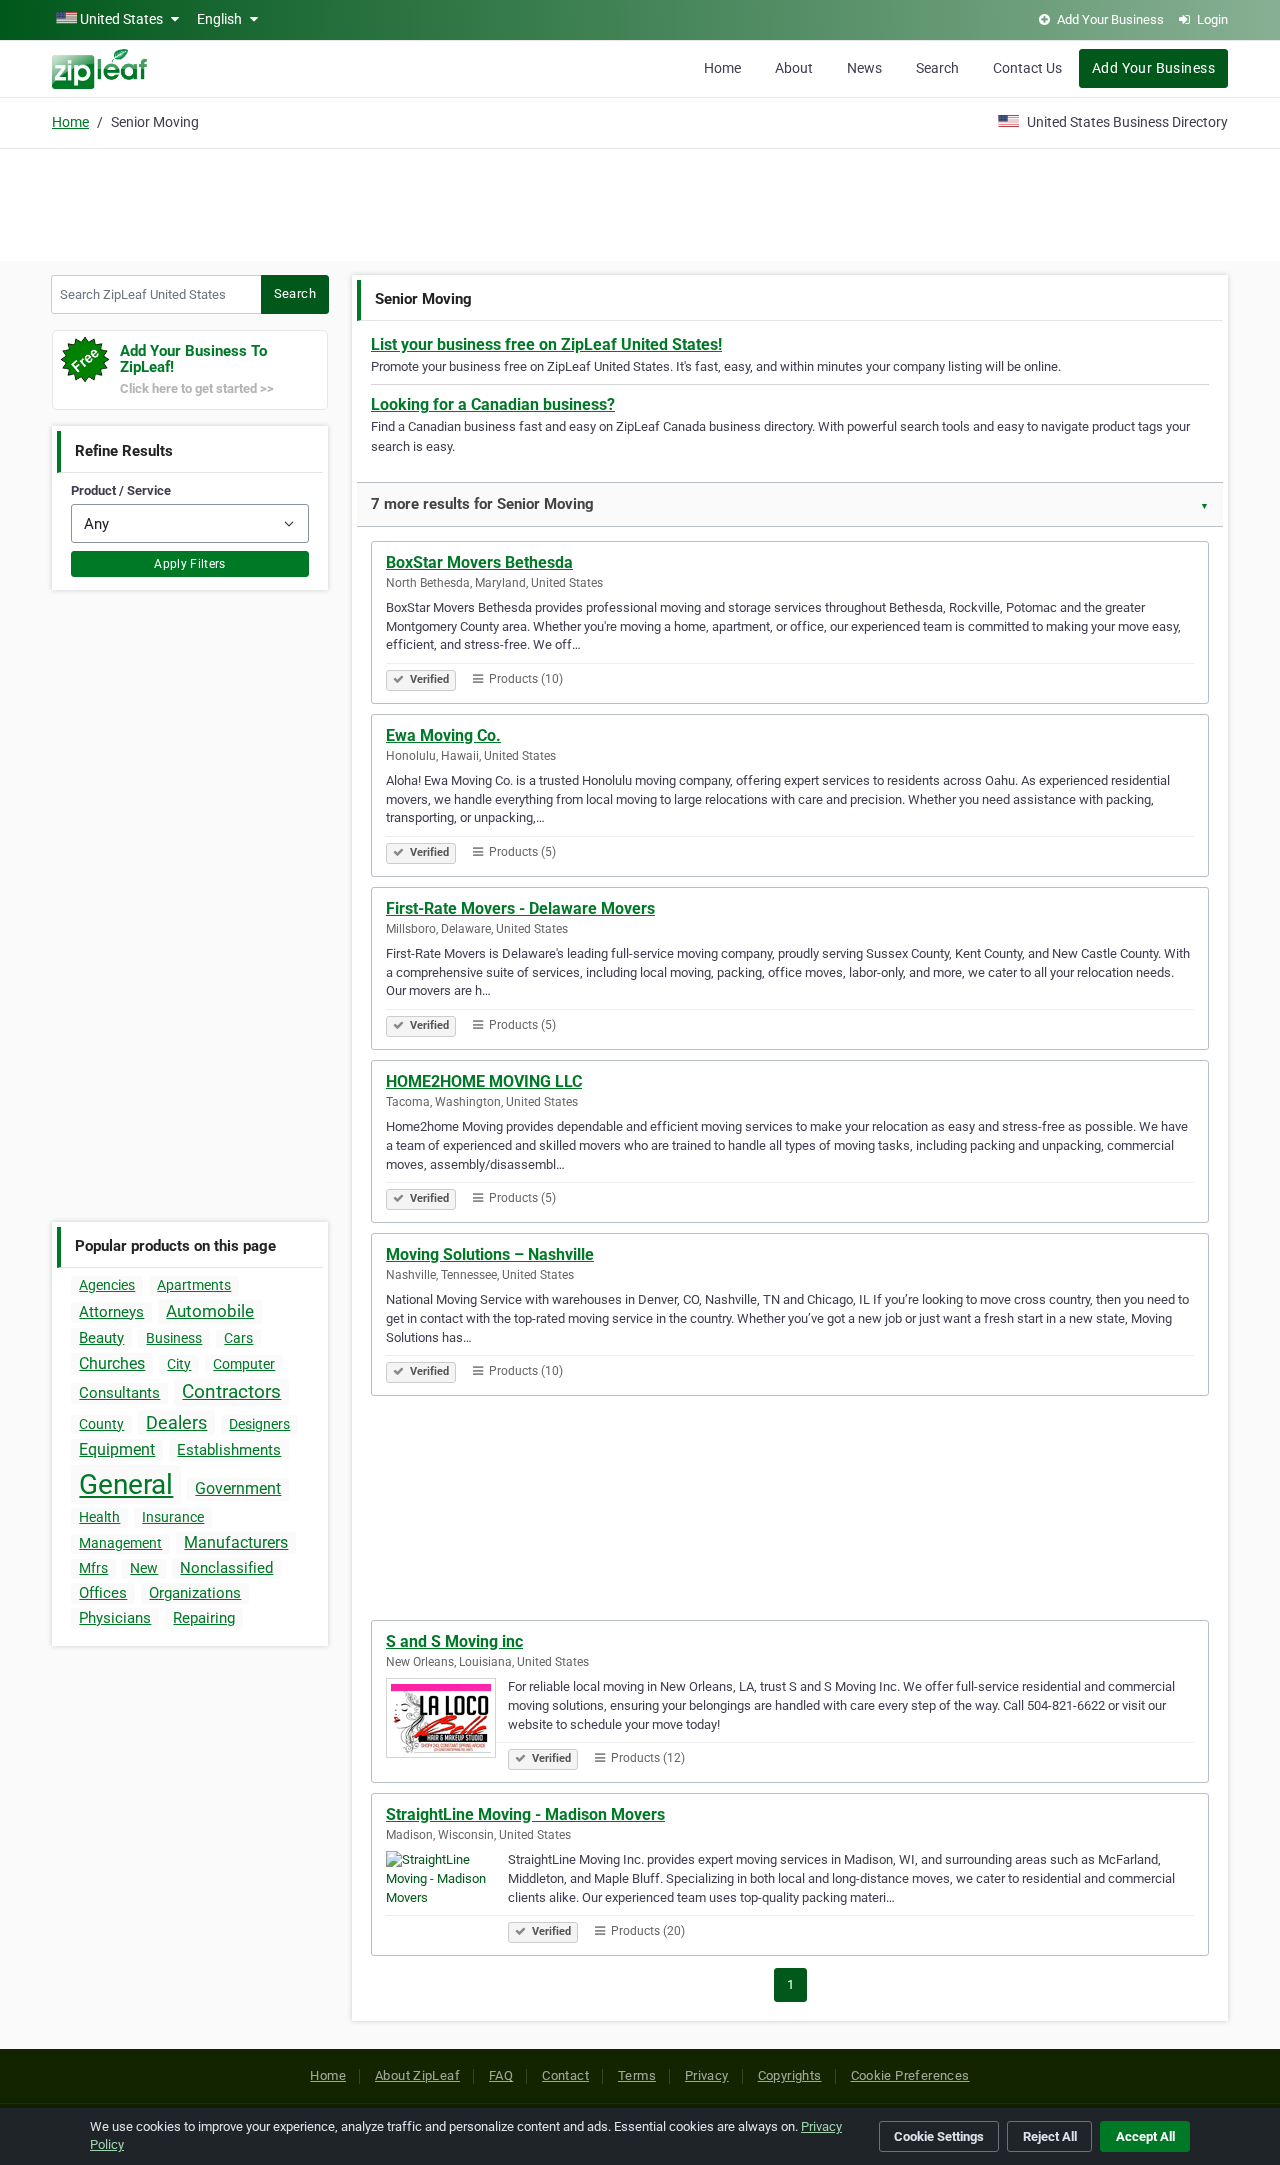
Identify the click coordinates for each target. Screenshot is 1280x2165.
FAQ (501, 2075)
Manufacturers (236, 1542)
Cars (238, 1338)
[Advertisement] (640, 202)
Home (722, 68)
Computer (244, 1364)
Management (120, 1543)
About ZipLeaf (417, 2075)
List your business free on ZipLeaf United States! (546, 344)
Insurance (173, 1517)
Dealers (176, 1422)
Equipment (117, 1449)
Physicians (115, 1618)
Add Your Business (1153, 68)
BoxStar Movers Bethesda (479, 562)
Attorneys (111, 1312)
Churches (112, 1363)
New (144, 1568)
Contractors (231, 1391)
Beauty (101, 1338)
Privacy (707, 2075)
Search (937, 68)
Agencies (107, 1285)
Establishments (229, 1450)
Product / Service (121, 490)
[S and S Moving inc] (447, 1721)
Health (99, 1517)
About (794, 68)
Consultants (119, 1393)
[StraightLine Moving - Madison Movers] (447, 1894)
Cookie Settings (939, 2136)
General (126, 1484)
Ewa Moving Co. (443, 735)
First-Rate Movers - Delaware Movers (520, 908)
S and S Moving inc (454, 1641)
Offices (103, 1593)
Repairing (204, 1618)
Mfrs (93, 1568)
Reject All (1050, 2136)
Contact (565, 2075)
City (179, 1364)
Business (174, 1338)
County (101, 1424)
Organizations (195, 1593)
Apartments (194, 1285)
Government (238, 1488)
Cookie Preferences (910, 2075)
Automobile (210, 1311)
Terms (637, 2075)
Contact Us (1027, 68)
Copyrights (790, 2075)
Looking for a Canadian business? (493, 404)
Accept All (1145, 2136)
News (864, 68)
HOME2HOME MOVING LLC (484, 1081)
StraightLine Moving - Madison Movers (525, 1814)
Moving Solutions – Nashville (490, 1254)
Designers (259, 1424)
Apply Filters (190, 564)
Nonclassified (226, 1568)
